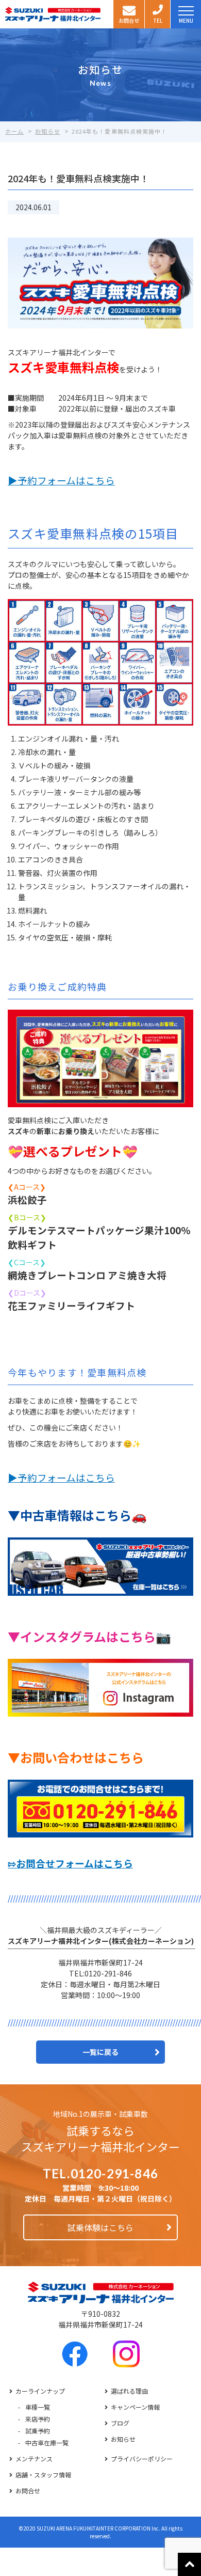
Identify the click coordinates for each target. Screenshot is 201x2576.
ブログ (120, 2423)
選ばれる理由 (129, 2391)
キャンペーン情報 (135, 2407)
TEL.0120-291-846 (100, 2174)
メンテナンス (34, 2459)
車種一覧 (38, 2407)
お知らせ (123, 2439)
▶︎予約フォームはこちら (61, 480)
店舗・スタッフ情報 (43, 2475)
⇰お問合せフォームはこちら (70, 1863)
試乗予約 (38, 2431)
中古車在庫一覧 (47, 2443)
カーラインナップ (40, 2391)
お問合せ (28, 2491)
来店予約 (38, 2419)
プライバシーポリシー (142, 2459)
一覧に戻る (100, 2052)
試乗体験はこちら (100, 2227)
